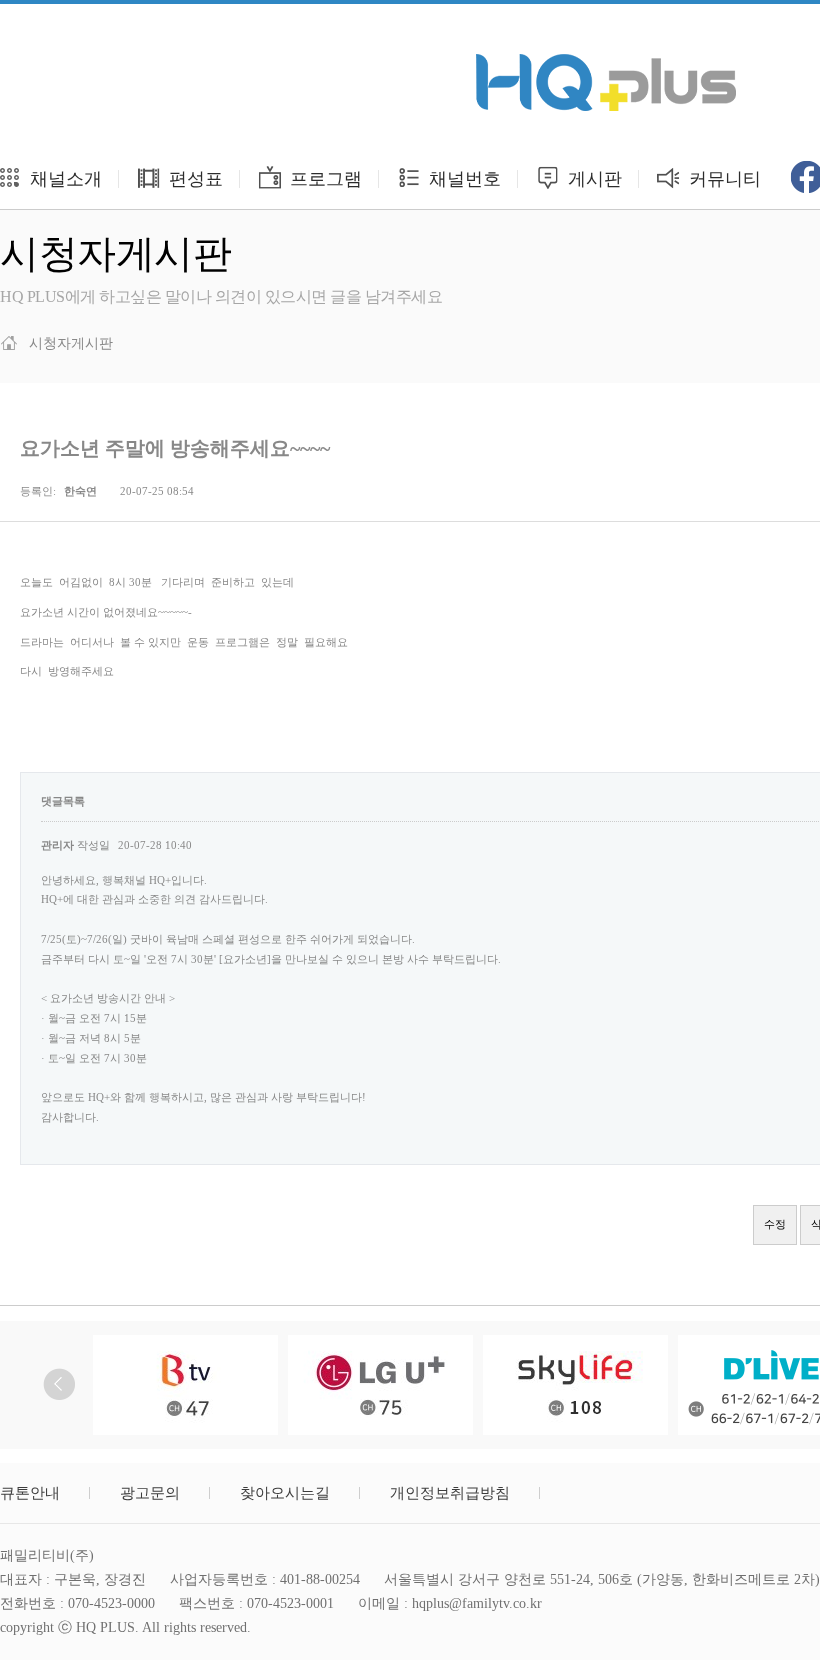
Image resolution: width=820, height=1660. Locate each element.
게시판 (592, 179)
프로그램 (323, 179)
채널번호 (462, 179)
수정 (775, 1224)
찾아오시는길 (285, 1493)
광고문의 (150, 1493)
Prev (59, 1384)
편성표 (193, 179)
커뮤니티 (722, 179)
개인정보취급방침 (450, 1493)
